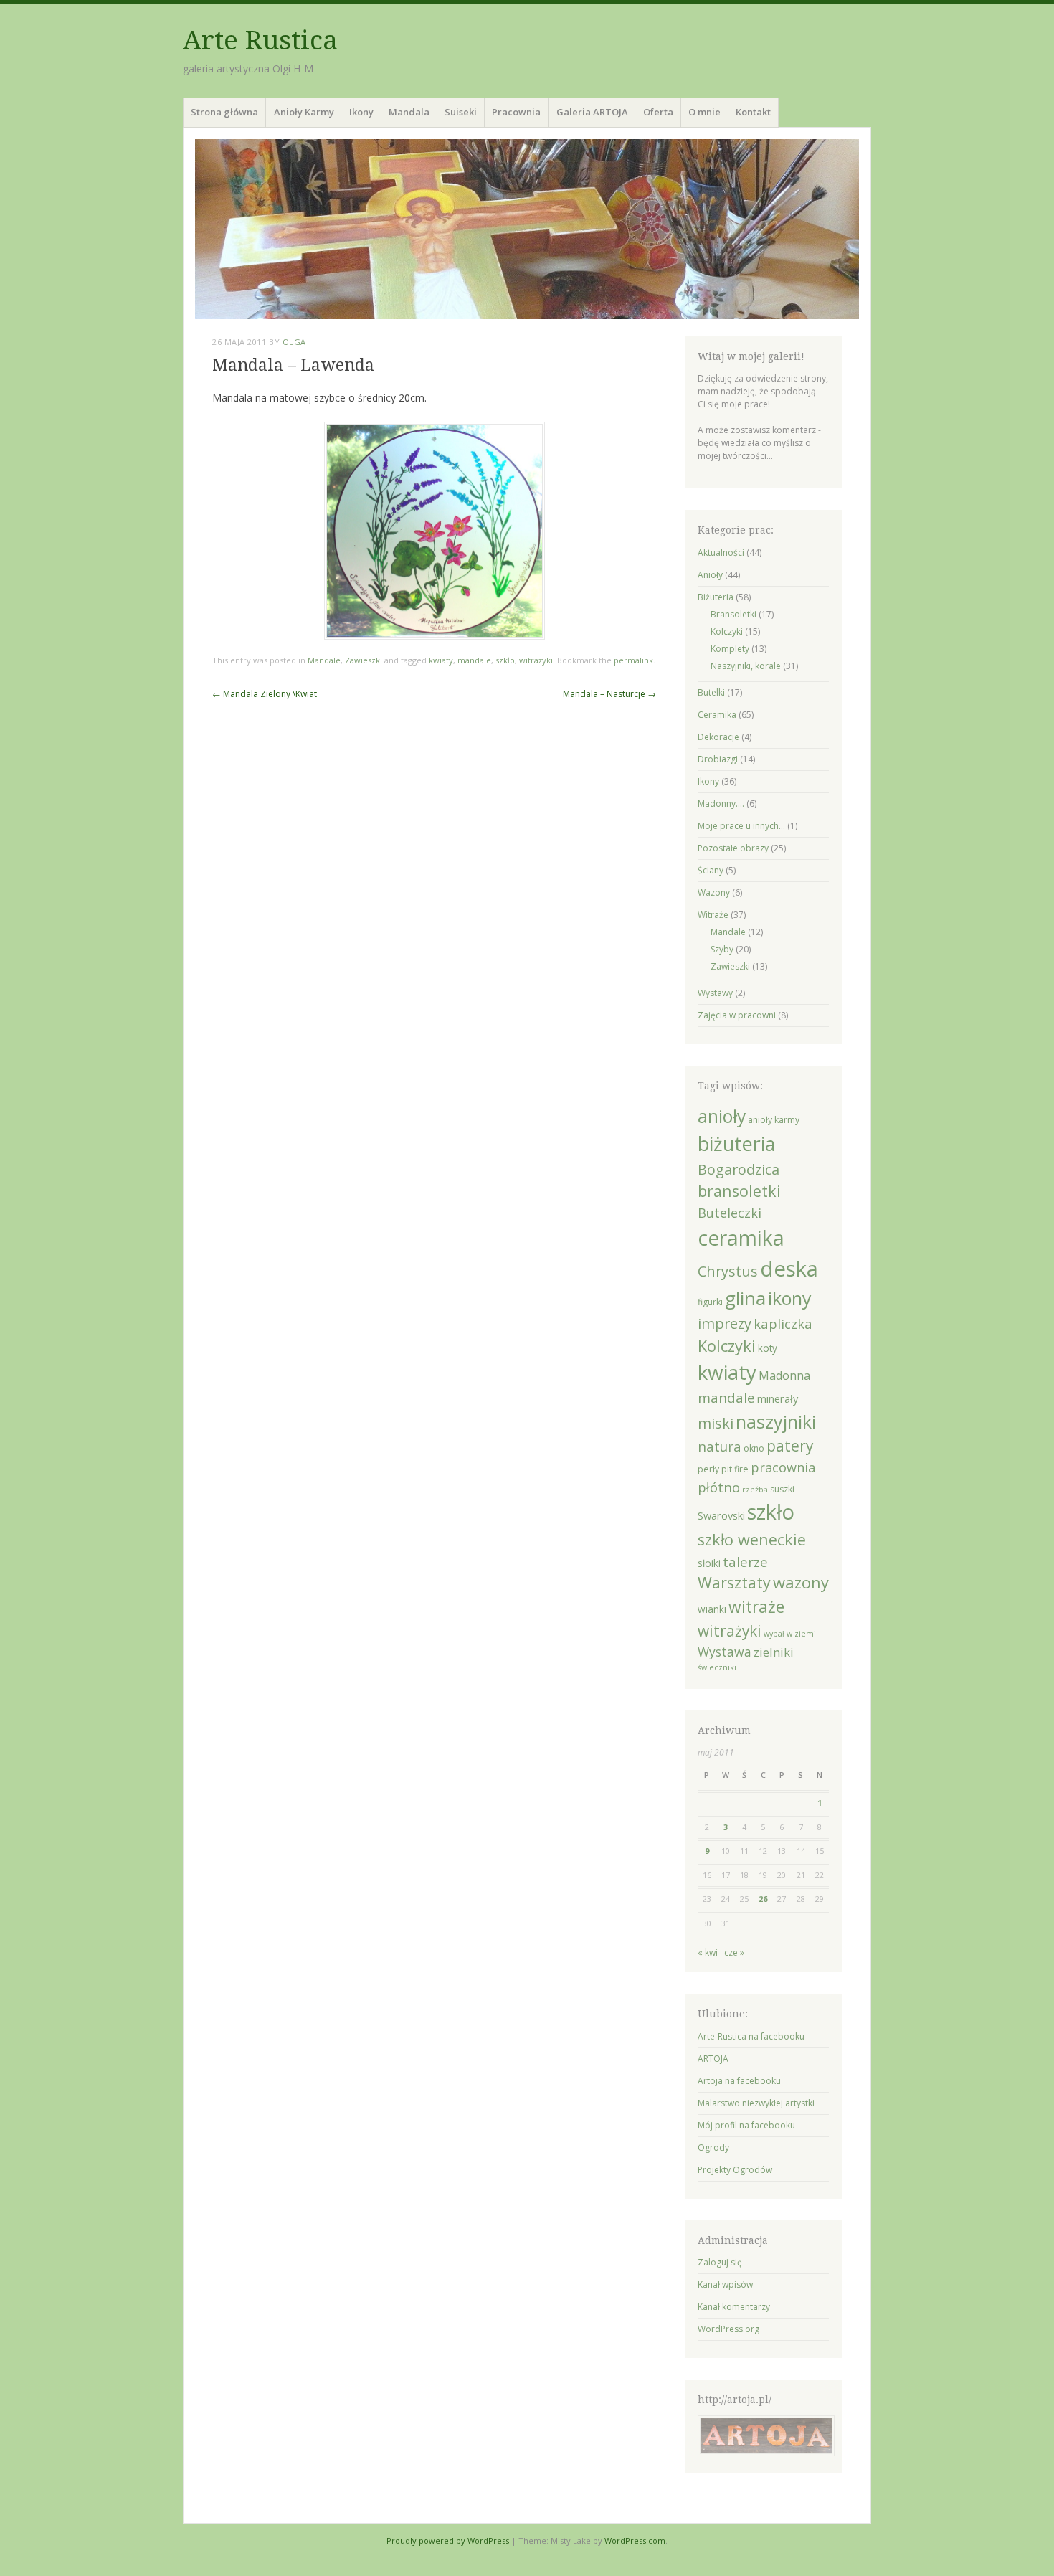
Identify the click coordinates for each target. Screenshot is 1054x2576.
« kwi (708, 1952)
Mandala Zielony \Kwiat (265, 694)
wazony (801, 1582)
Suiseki (461, 112)
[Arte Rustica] (527, 229)
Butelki (711, 692)
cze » (734, 1952)
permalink (633, 660)
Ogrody (713, 2148)
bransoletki (739, 1191)
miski (716, 1423)
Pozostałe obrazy (733, 848)
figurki (710, 1302)
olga (294, 342)
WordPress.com (635, 2541)
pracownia (783, 1467)
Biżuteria (716, 597)
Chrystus (728, 1271)
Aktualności (721, 553)
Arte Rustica (260, 41)
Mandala (409, 112)
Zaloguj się (720, 2262)
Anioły (710, 575)
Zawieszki (364, 660)
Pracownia (516, 112)
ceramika (741, 1237)
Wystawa (725, 1652)
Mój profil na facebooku (746, 2125)
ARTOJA (713, 2059)
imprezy (725, 1323)
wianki (712, 1609)
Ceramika (717, 715)
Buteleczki (730, 1213)
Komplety (730, 649)
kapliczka (783, 1323)
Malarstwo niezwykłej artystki (756, 2103)
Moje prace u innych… (741, 826)
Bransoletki (733, 614)
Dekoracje (718, 737)
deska (789, 1269)
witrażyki (536, 660)
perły (708, 1469)
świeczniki (717, 1667)
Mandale (324, 660)
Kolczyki (727, 631)
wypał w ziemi (790, 1634)
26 (763, 1899)
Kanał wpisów (725, 2284)
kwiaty (441, 660)
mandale (474, 660)
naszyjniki (776, 1421)
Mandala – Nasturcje (609, 694)
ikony (790, 1298)
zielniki (774, 1652)
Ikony (361, 112)
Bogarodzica (739, 1169)
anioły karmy (774, 1120)
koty (768, 1348)
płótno (719, 1487)
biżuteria (736, 1143)
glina (745, 1298)
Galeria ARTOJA (592, 112)
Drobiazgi (718, 759)
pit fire (735, 1469)
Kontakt (753, 112)
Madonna (784, 1375)
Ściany (711, 870)
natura (720, 1446)
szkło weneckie (752, 1539)
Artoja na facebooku (739, 2081)
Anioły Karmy (304, 112)
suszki (782, 1489)
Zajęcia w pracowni (737, 1015)
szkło (505, 660)
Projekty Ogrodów (735, 2170)
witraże (756, 1607)
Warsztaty (734, 1582)
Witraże (713, 915)
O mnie (704, 112)
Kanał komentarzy (734, 2307)
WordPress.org (728, 2329)
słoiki (709, 1563)
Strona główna (224, 112)
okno (754, 1448)
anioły (722, 1116)
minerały (778, 1398)
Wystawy (715, 993)
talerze (745, 1562)
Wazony (714, 892)
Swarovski (721, 1515)
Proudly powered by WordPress (448, 2541)
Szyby (722, 949)
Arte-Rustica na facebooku (751, 2036)
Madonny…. (721, 804)
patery (790, 1446)
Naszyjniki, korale (746, 666)
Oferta (658, 112)
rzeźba (755, 1490)
